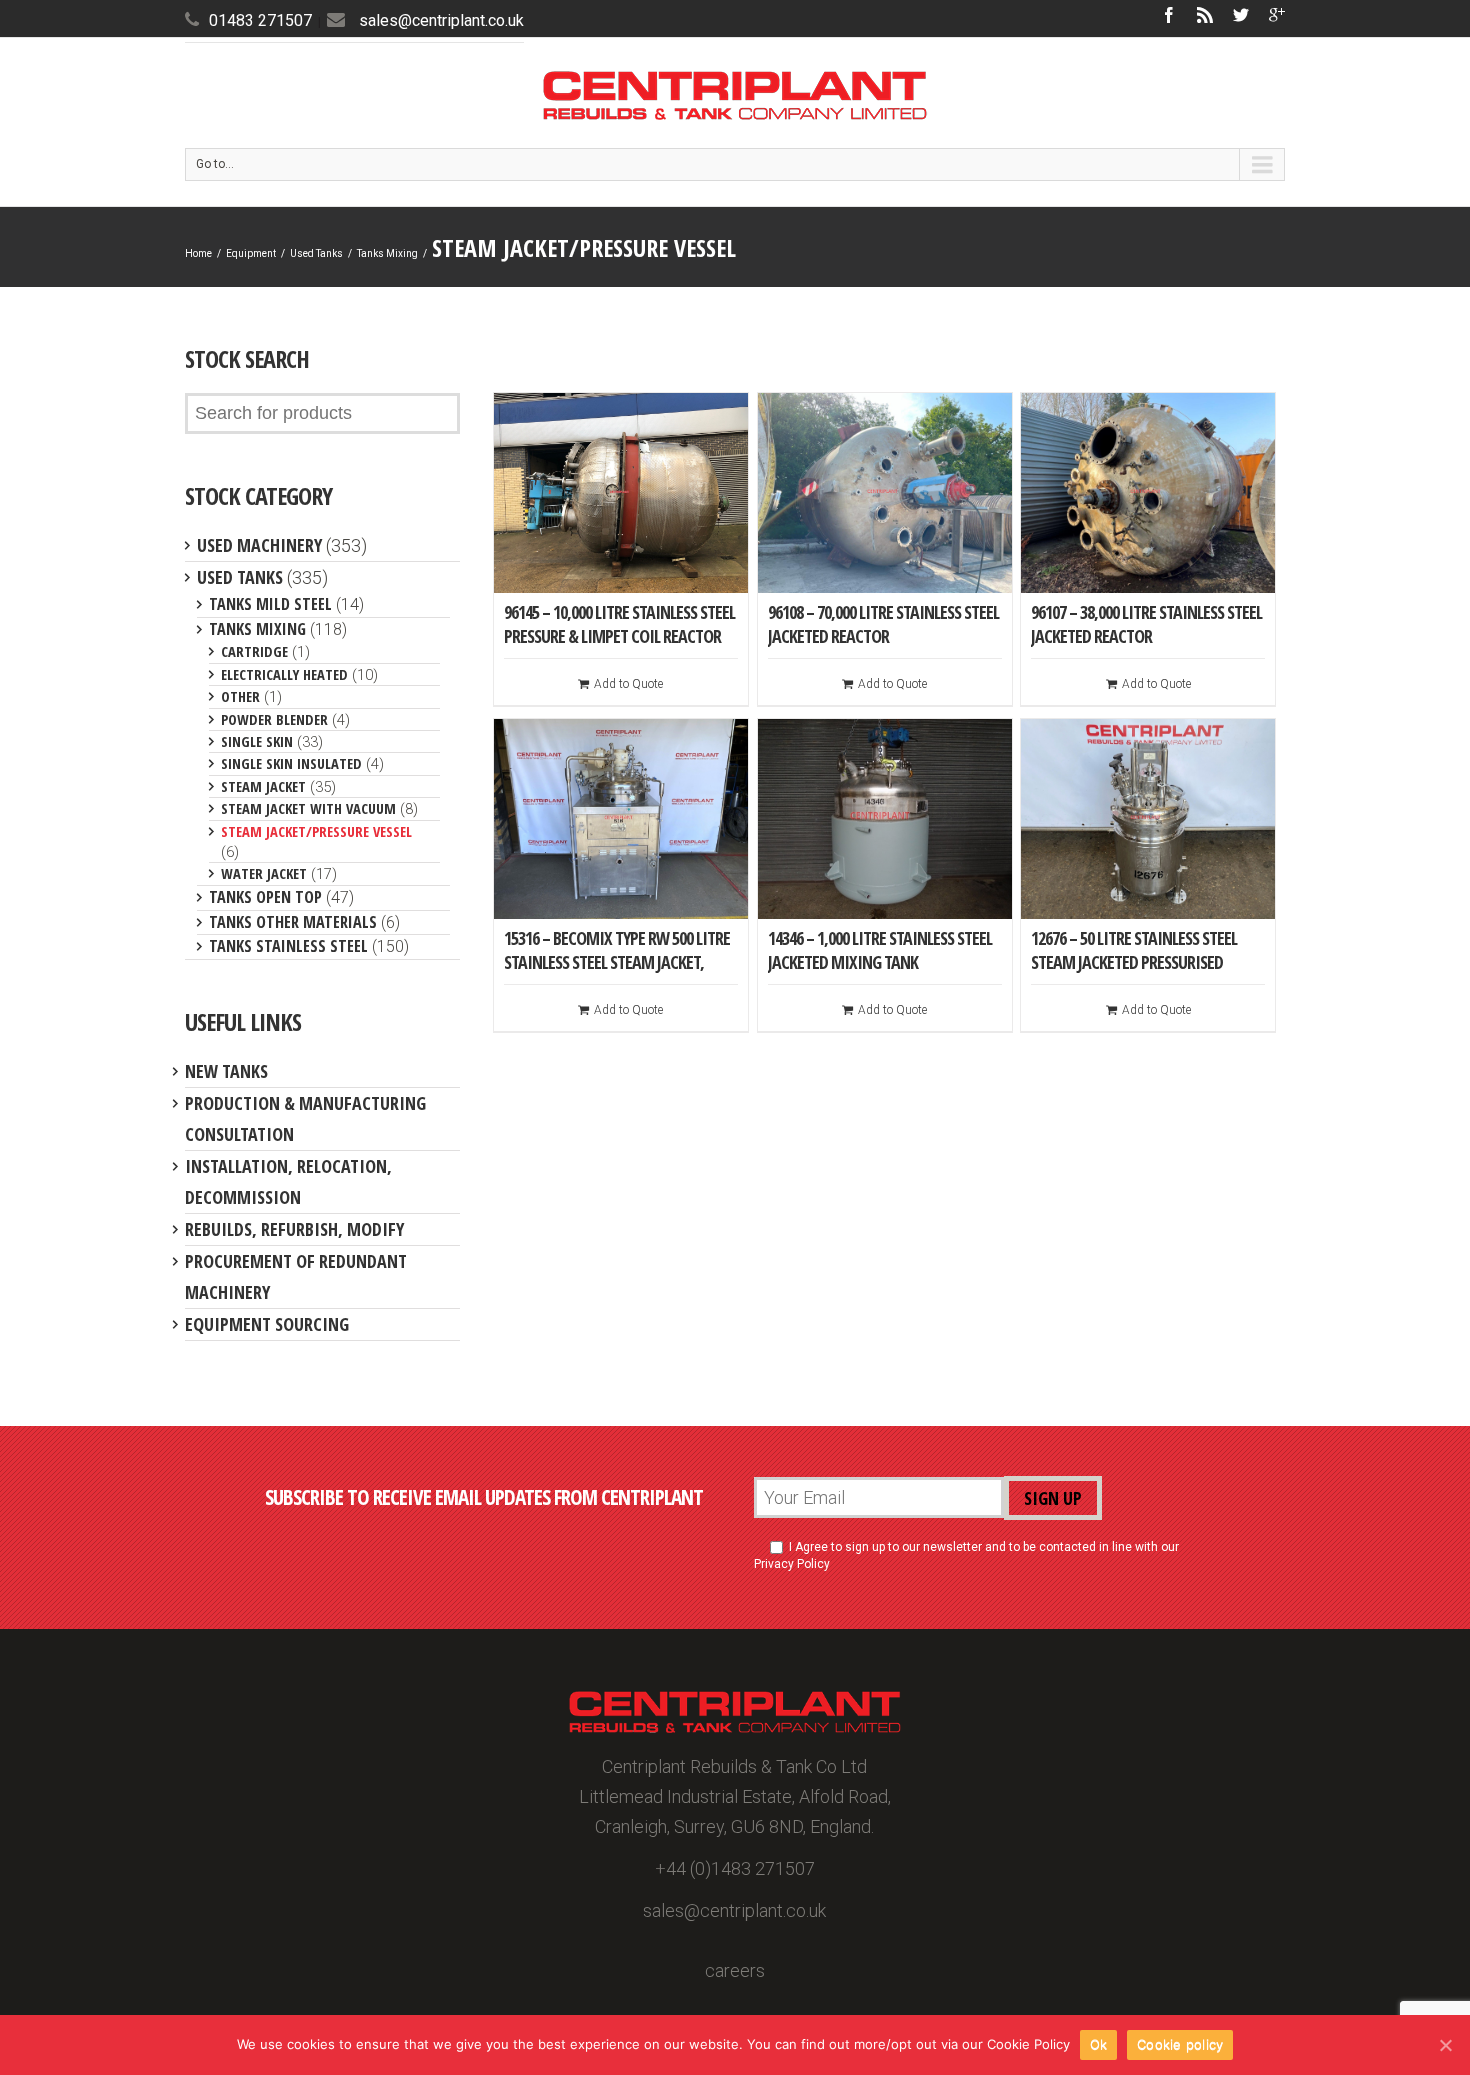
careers (735, 1970)
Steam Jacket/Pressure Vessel (316, 831)
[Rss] (1205, 15)
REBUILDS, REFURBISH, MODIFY (294, 1229)
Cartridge (254, 651)
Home (198, 253)
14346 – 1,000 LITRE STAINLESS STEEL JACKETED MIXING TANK (880, 950)
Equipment (251, 253)
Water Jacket (264, 873)
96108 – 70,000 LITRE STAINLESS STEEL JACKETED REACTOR (883, 624)
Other (240, 696)
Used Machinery (259, 545)
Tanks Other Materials (293, 922)
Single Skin (257, 741)
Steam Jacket (263, 786)
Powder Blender (274, 719)
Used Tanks (316, 253)
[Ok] (1445, 2045)
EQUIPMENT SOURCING (267, 1324)
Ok (1099, 2044)
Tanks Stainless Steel (288, 946)
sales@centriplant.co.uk (441, 20)
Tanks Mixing (387, 253)
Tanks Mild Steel (270, 604)
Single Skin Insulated (291, 763)
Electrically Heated (284, 674)
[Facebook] (1169, 15)
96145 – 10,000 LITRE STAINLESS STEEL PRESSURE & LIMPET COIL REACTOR (619, 624)
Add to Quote (628, 684)
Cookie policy (1180, 2044)
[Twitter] (1241, 15)
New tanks (226, 1071)
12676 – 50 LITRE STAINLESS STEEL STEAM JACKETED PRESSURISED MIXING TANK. (1134, 962)
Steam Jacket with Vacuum (308, 808)
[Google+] (1277, 15)
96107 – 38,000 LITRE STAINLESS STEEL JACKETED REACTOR (1146, 624)
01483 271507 (260, 20)
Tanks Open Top (265, 897)
